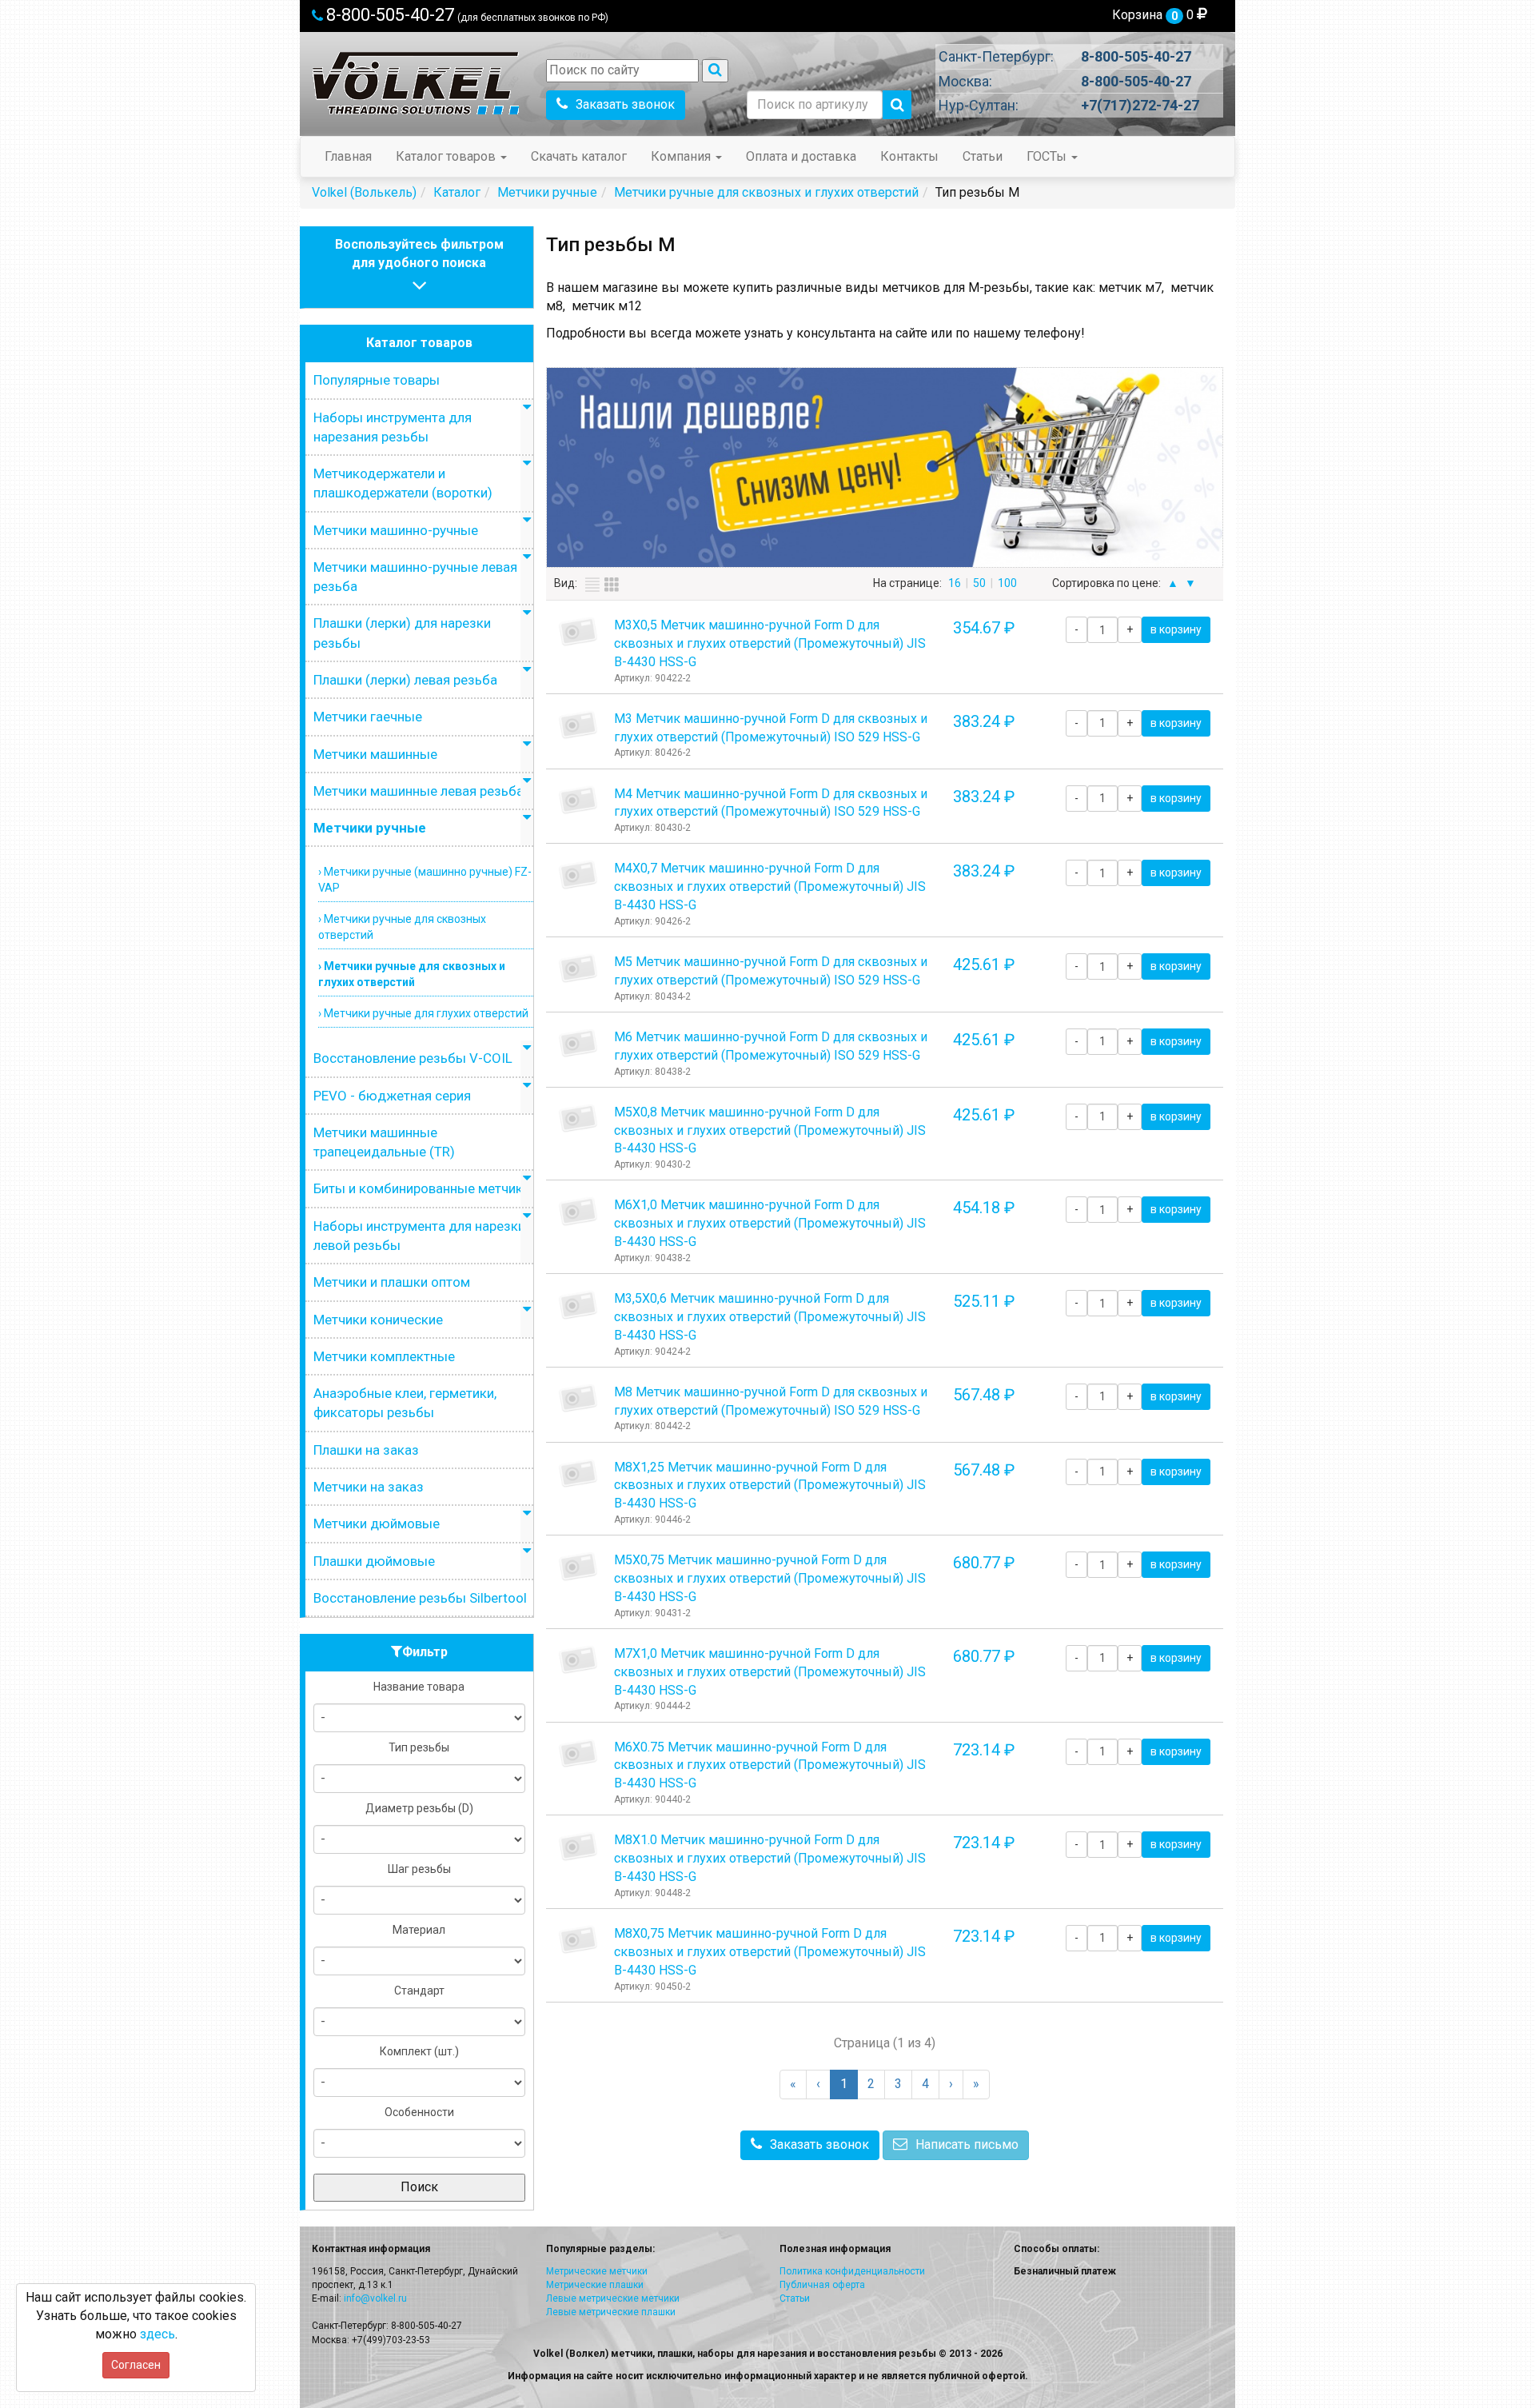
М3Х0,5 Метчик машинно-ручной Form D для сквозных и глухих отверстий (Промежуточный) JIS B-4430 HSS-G (770, 643)
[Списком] (592, 585)
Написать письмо (967, 2144)
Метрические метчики (597, 2271)
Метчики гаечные (368, 717)
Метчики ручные (370, 828)
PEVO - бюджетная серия (392, 1096)
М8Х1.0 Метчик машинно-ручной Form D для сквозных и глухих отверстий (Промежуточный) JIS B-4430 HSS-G (770, 1858)
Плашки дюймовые (374, 1561)
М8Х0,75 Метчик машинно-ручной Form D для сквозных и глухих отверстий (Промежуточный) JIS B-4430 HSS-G (770, 1952)
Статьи (983, 156)
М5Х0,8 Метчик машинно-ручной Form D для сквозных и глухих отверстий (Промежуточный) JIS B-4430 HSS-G (770, 1130)
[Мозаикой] (612, 585)
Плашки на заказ (366, 1450)
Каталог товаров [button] (447, 156)
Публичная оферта (822, 2285)
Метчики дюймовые (377, 1523)
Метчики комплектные (384, 1356)
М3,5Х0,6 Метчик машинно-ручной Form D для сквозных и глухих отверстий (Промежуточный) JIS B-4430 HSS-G (770, 1317)
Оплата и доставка (801, 156)
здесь (157, 2334)
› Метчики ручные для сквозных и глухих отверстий (412, 974)
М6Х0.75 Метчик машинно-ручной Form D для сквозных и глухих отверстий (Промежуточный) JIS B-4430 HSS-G (770, 1765)
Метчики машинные (375, 754)
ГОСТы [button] (1048, 156)
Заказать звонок (625, 104)
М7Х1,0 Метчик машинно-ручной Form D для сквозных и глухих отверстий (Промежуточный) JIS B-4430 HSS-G (770, 1672)
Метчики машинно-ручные (396, 530)
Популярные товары (377, 380)
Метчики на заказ (369, 1487)
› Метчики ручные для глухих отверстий (423, 1013)
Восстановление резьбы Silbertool (420, 1598)
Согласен (136, 2365)
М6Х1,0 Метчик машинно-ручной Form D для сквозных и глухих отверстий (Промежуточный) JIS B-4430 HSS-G (770, 1223)
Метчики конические (378, 1320)
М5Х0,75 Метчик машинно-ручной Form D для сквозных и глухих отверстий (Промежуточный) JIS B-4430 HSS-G (770, 1578)
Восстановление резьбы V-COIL (413, 1058)
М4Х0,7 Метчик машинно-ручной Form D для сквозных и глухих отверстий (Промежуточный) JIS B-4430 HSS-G (770, 887)
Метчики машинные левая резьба (419, 791)
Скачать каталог (579, 156)
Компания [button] (682, 156)
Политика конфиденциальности (852, 2271)
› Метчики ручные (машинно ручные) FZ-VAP (425, 880)
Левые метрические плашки (611, 2312)
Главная (348, 156)
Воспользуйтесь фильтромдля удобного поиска (419, 254)
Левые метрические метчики (613, 2298)
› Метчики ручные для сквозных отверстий (402, 927)
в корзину (1176, 629)
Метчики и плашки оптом (392, 1282)
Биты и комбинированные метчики (422, 1188)
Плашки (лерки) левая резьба (405, 680)
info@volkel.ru (375, 2298)
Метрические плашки (595, 2285)
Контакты (909, 156)
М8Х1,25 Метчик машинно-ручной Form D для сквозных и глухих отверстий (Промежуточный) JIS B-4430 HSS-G (770, 1486)
